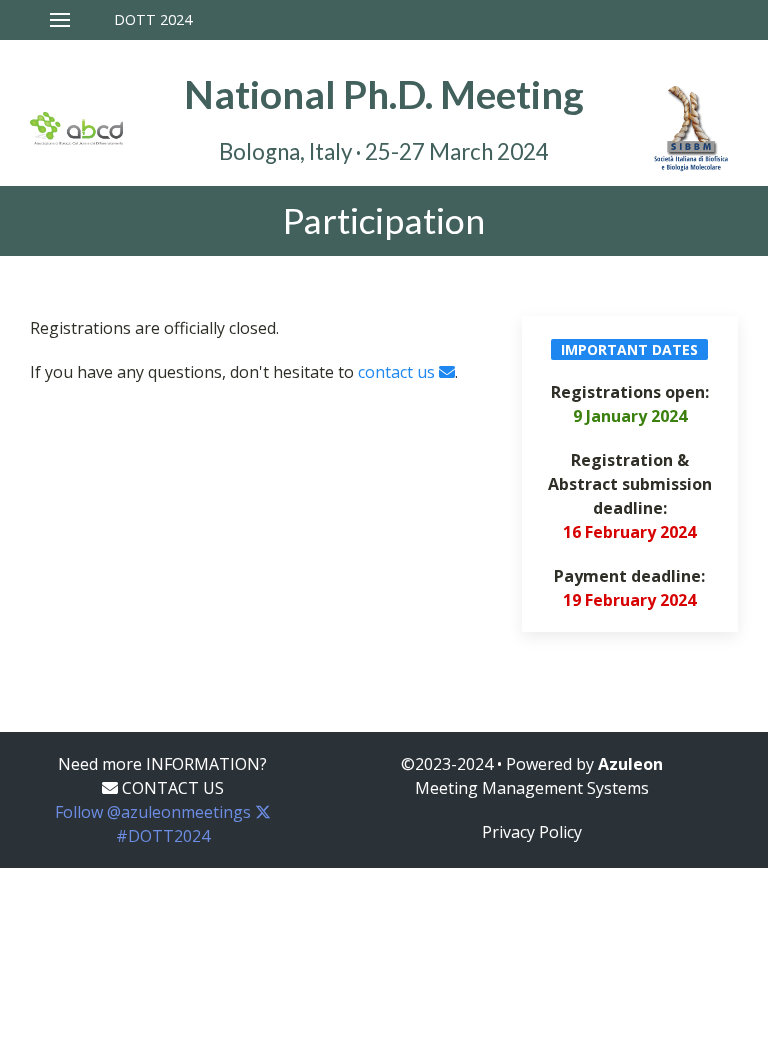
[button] (121, 20)
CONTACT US (171, 788)
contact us (398, 372)
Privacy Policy (532, 832)
